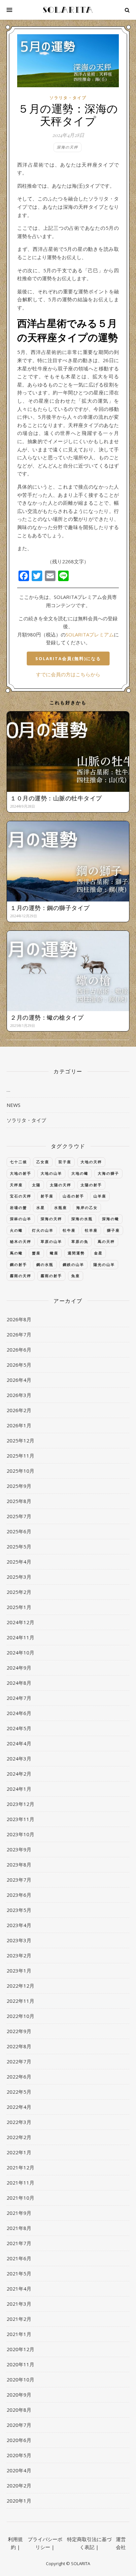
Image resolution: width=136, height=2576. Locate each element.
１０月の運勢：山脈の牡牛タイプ (56, 798)
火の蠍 (16, 1230)
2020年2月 (19, 2485)
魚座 (76, 1276)
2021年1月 (19, 2334)
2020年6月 (19, 2440)
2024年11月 (20, 1637)
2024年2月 (19, 1774)
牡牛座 (69, 1230)
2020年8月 (19, 2410)
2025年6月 (19, 1531)
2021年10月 (20, 2198)
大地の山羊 (51, 1173)
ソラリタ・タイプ (68, 98)
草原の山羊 (51, 1241)
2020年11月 (20, 2364)
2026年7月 (19, 1334)
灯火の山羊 (43, 1230)
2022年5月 (19, 2092)
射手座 (47, 1196)
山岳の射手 (73, 1196)
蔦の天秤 (106, 1241)
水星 (41, 1207)
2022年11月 (20, 2001)
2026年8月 (19, 1319)
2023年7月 (19, 1880)
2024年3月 (19, 1758)
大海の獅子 (108, 1173)
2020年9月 (19, 2395)
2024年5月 (19, 1728)
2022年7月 (19, 2061)
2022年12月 (20, 1986)
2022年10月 (20, 2016)
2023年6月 (19, 1895)
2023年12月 (20, 1804)
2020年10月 (20, 2379)
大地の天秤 (91, 1162)
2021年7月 (19, 2243)
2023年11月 (20, 1819)
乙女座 (43, 1162)
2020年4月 (19, 2470)
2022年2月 (19, 2137)
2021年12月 (20, 2167)
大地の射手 (21, 1173)
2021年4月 (19, 2289)
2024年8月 (19, 1683)
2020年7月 (19, 2425)
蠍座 (54, 1253)
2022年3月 (19, 2122)
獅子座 (113, 1230)
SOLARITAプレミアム (90, 634)
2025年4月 (19, 1562)
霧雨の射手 (51, 1276)
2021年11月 (20, 2183)
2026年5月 (19, 1365)
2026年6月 (19, 1350)
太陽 (36, 1185)
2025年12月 (20, 1440)
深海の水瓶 (82, 1219)
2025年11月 (20, 1456)
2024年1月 (19, 1789)
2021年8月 (19, 2228)
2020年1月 (19, 2501)
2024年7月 (19, 1698)
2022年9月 (19, 2031)
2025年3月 (19, 1577)
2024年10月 (20, 1652)
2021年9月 (19, 2213)
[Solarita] (68, 10)
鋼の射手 (18, 1264)
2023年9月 (19, 1849)
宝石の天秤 (21, 1196)
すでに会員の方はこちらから (68, 674)
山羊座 (100, 1196)
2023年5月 (19, 1910)
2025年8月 (19, 1501)
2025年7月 (19, 1516)
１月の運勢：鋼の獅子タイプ (50, 908)
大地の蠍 (80, 1173)
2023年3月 (19, 1940)
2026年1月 (19, 1425)
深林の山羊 (21, 1219)
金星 (98, 1253)
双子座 (65, 1162)
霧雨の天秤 (21, 1276)
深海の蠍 (111, 1219)
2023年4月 (19, 1925)
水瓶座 (61, 1207)
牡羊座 (91, 1230)
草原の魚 (80, 1241)
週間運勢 (76, 1253)
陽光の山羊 (104, 1264)
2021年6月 (19, 2258)
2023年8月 (19, 1865)
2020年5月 (19, 2455)
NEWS (14, 1105)
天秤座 (16, 1185)
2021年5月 (19, 2273)
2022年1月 (19, 2152)
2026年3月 (19, 1395)
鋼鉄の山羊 (73, 1264)
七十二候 (18, 1162)
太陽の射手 (91, 1185)
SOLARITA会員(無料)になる (68, 658)
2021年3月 (19, 2304)
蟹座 (36, 1253)
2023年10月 (20, 1834)
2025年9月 (19, 1486)
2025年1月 (19, 1607)
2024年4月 (19, 1743)
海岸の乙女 (87, 1207)
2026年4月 (19, 1380)
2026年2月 (19, 1410)
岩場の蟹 (18, 1207)
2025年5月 (19, 1546)
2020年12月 (20, 2349)
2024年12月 (20, 1622)
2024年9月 (19, 1668)
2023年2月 (19, 1955)
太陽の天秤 (61, 1185)
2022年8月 (19, 2046)
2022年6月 (19, 2077)
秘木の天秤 (21, 1241)
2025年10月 (20, 1471)
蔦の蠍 (16, 1253)
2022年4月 (19, 2107)
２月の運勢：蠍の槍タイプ (47, 1017)
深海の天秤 (68, 147)
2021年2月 (19, 2319)
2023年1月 (19, 1971)
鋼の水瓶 (45, 1264)
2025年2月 (19, 1592)
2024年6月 (19, 1713)
